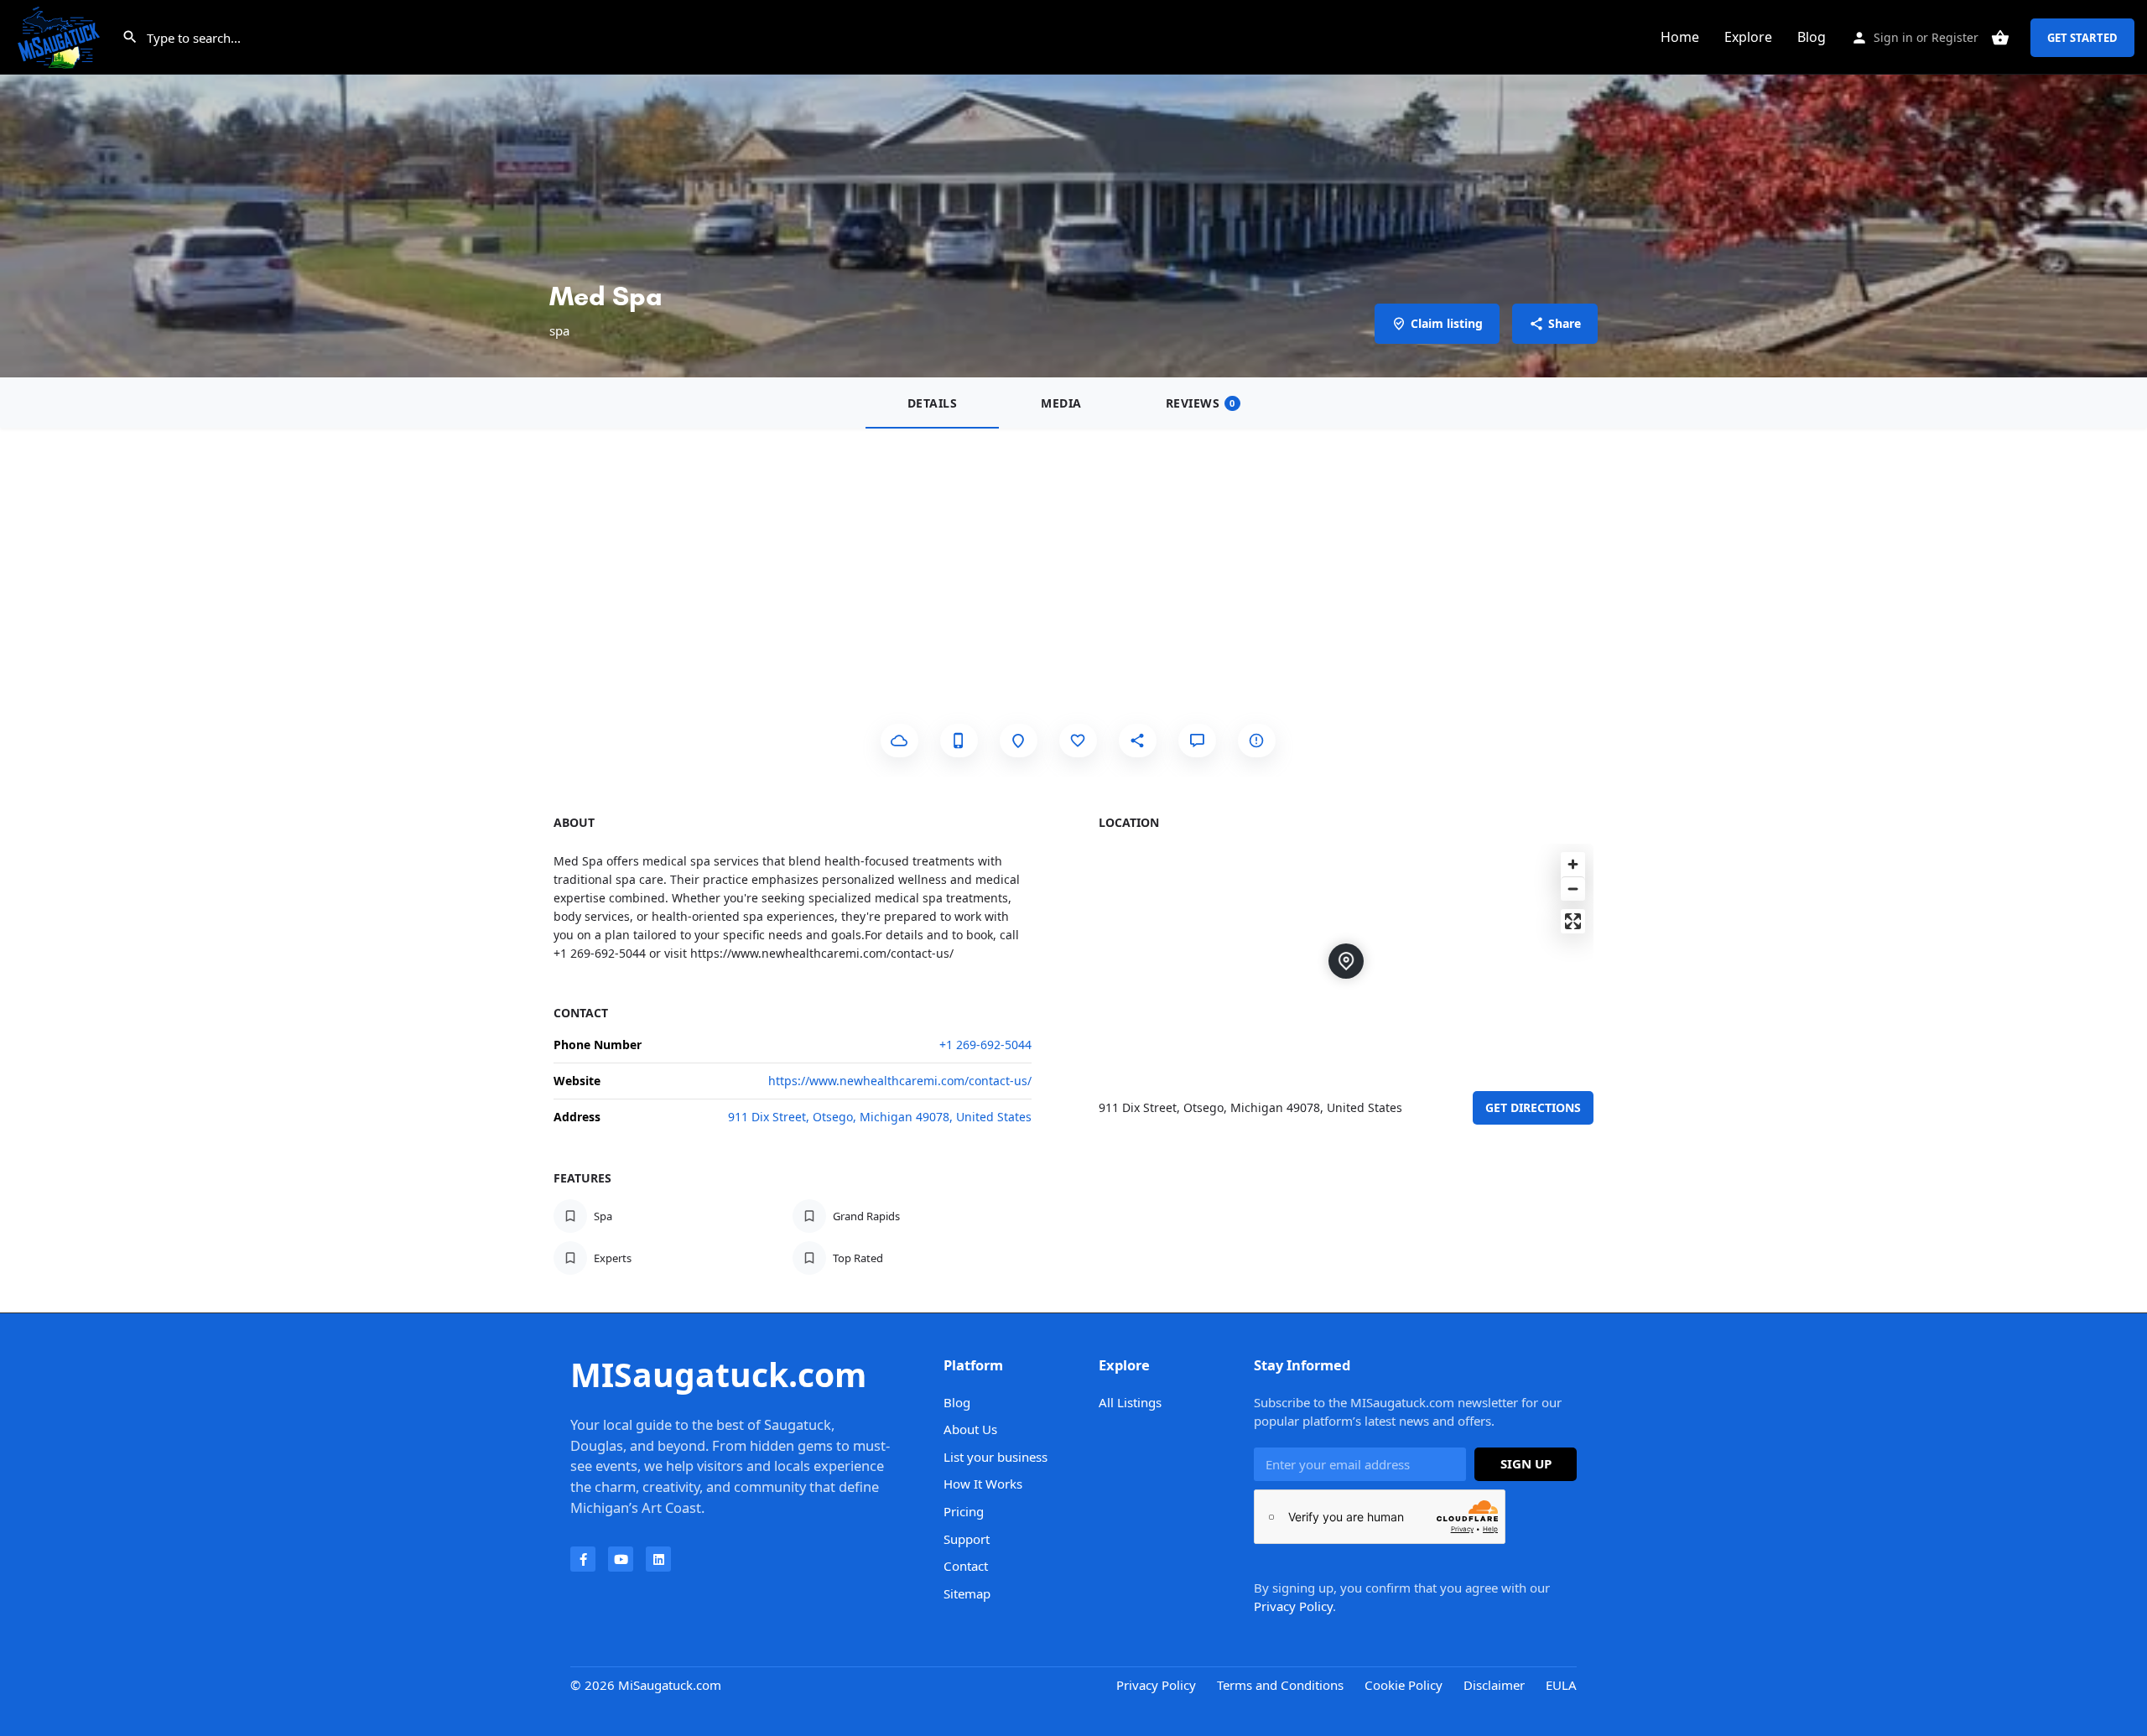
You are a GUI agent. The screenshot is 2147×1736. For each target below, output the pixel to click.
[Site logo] (61, 36)
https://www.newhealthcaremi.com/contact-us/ (900, 1081)
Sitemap (967, 1593)
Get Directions (1533, 1107)
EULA (1561, 1685)
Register (1955, 37)
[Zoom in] (1573, 864)
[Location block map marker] (1346, 961)
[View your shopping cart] (2000, 38)
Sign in (1893, 37)
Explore (1748, 37)
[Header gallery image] (1073, 189)
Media (1061, 403)
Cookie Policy (1404, 1685)
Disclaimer (1494, 1685)
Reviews (1201, 403)
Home (1680, 37)
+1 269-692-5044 (985, 1045)
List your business (996, 1457)
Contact (966, 1566)
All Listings (1130, 1402)
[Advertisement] (1073, 554)
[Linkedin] (658, 1559)
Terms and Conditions (1280, 1685)
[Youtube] (621, 1559)
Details (933, 403)
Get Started (2082, 38)
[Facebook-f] (583, 1559)
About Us (970, 1429)
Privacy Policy (1293, 1606)
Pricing (964, 1511)
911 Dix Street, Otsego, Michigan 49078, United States (880, 1117)
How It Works (983, 1484)
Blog (1812, 37)
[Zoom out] (1573, 889)
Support (967, 1539)
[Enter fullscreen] (1573, 921)
